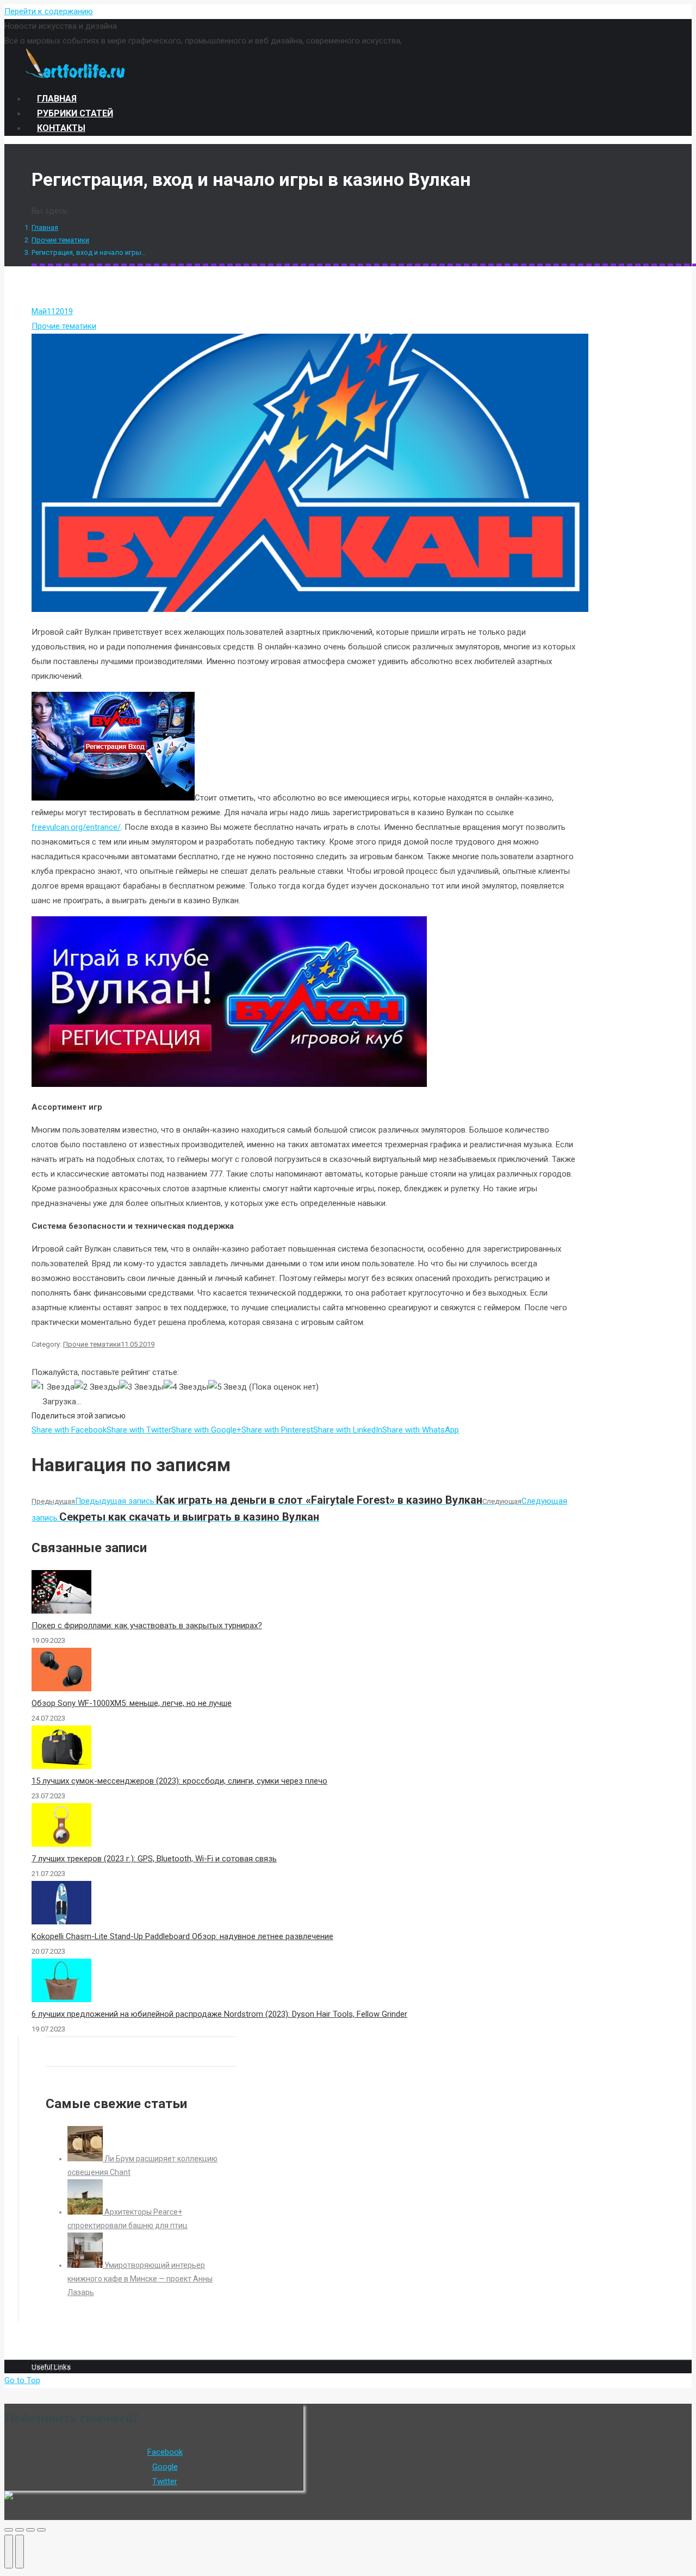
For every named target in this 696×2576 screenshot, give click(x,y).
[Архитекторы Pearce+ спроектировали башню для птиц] (86, 2212)
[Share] (20, 2530)
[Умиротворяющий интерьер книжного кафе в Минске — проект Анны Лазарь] (86, 2265)
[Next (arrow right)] (20, 2552)
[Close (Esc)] (9, 2530)
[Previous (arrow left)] (9, 2552)
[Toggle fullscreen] (30, 2530)
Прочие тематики (60, 240)
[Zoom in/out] (41, 2530)
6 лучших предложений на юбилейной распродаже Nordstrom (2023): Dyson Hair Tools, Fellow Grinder (219, 2014)
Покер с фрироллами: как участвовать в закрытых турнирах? (147, 1625)
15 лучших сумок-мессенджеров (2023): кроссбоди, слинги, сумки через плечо (179, 1781)
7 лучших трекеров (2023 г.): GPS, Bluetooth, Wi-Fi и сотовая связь (154, 1859)
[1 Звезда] (53, 1387)
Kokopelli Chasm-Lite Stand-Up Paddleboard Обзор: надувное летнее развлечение (182, 1936)
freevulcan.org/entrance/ (76, 827)
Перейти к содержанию (49, 11)
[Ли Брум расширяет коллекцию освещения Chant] (86, 2159)
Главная (45, 227)
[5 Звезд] (228, 1387)
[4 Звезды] (186, 1387)
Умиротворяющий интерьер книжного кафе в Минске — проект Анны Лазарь (140, 2279)
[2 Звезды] (97, 1387)
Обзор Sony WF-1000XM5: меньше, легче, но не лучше (132, 1703)
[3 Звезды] (141, 1387)
